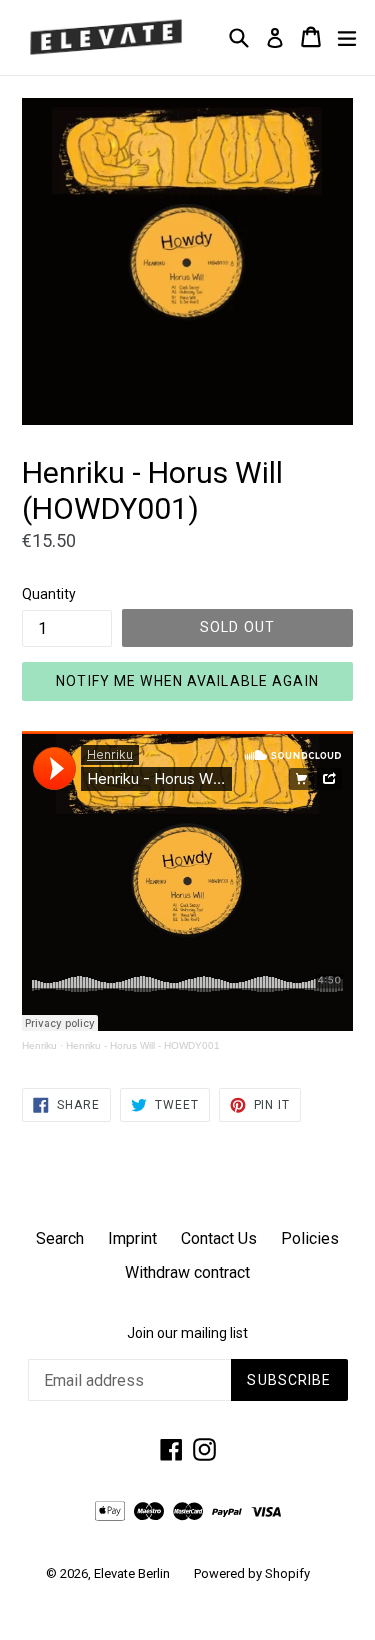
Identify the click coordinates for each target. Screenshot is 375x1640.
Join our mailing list (187, 1333)
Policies (310, 1238)
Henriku (39, 1045)
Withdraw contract (187, 1272)
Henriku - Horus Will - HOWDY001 (143, 1045)
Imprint (132, 1238)
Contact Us (219, 1238)
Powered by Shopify (252, 1573)
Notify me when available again (187, 681)
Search (60, 1238)
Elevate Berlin (132, 1573)
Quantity (49, 594)
